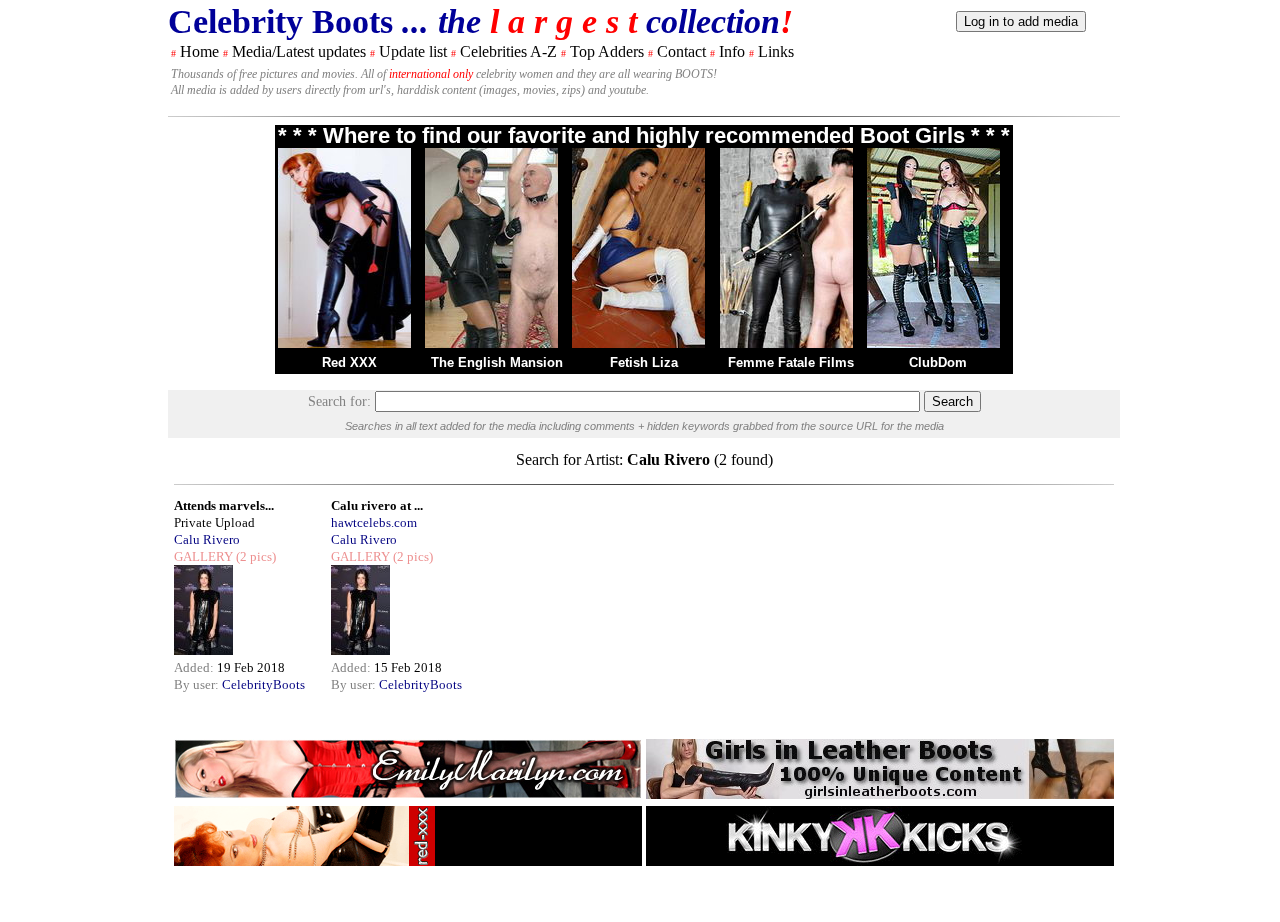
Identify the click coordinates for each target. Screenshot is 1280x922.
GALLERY (203, 556)
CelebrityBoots (263, 684)
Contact (681, 51)
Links (776, 51)
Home (199, 51)
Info (732, 51)
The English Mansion (497, 362)
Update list (413, 51)
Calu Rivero (207, 539)
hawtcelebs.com (374, 522)
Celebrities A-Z (508, 51)
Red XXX (349, 362)
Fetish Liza (644, 362)
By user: (198, 684)
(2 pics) (254, 556)
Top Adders (607, 51)
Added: (195, 667)
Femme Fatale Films (791, 362)
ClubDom (938, 362)
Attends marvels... (224, 505)
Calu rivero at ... (377, 505)
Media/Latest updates (299, 51)
